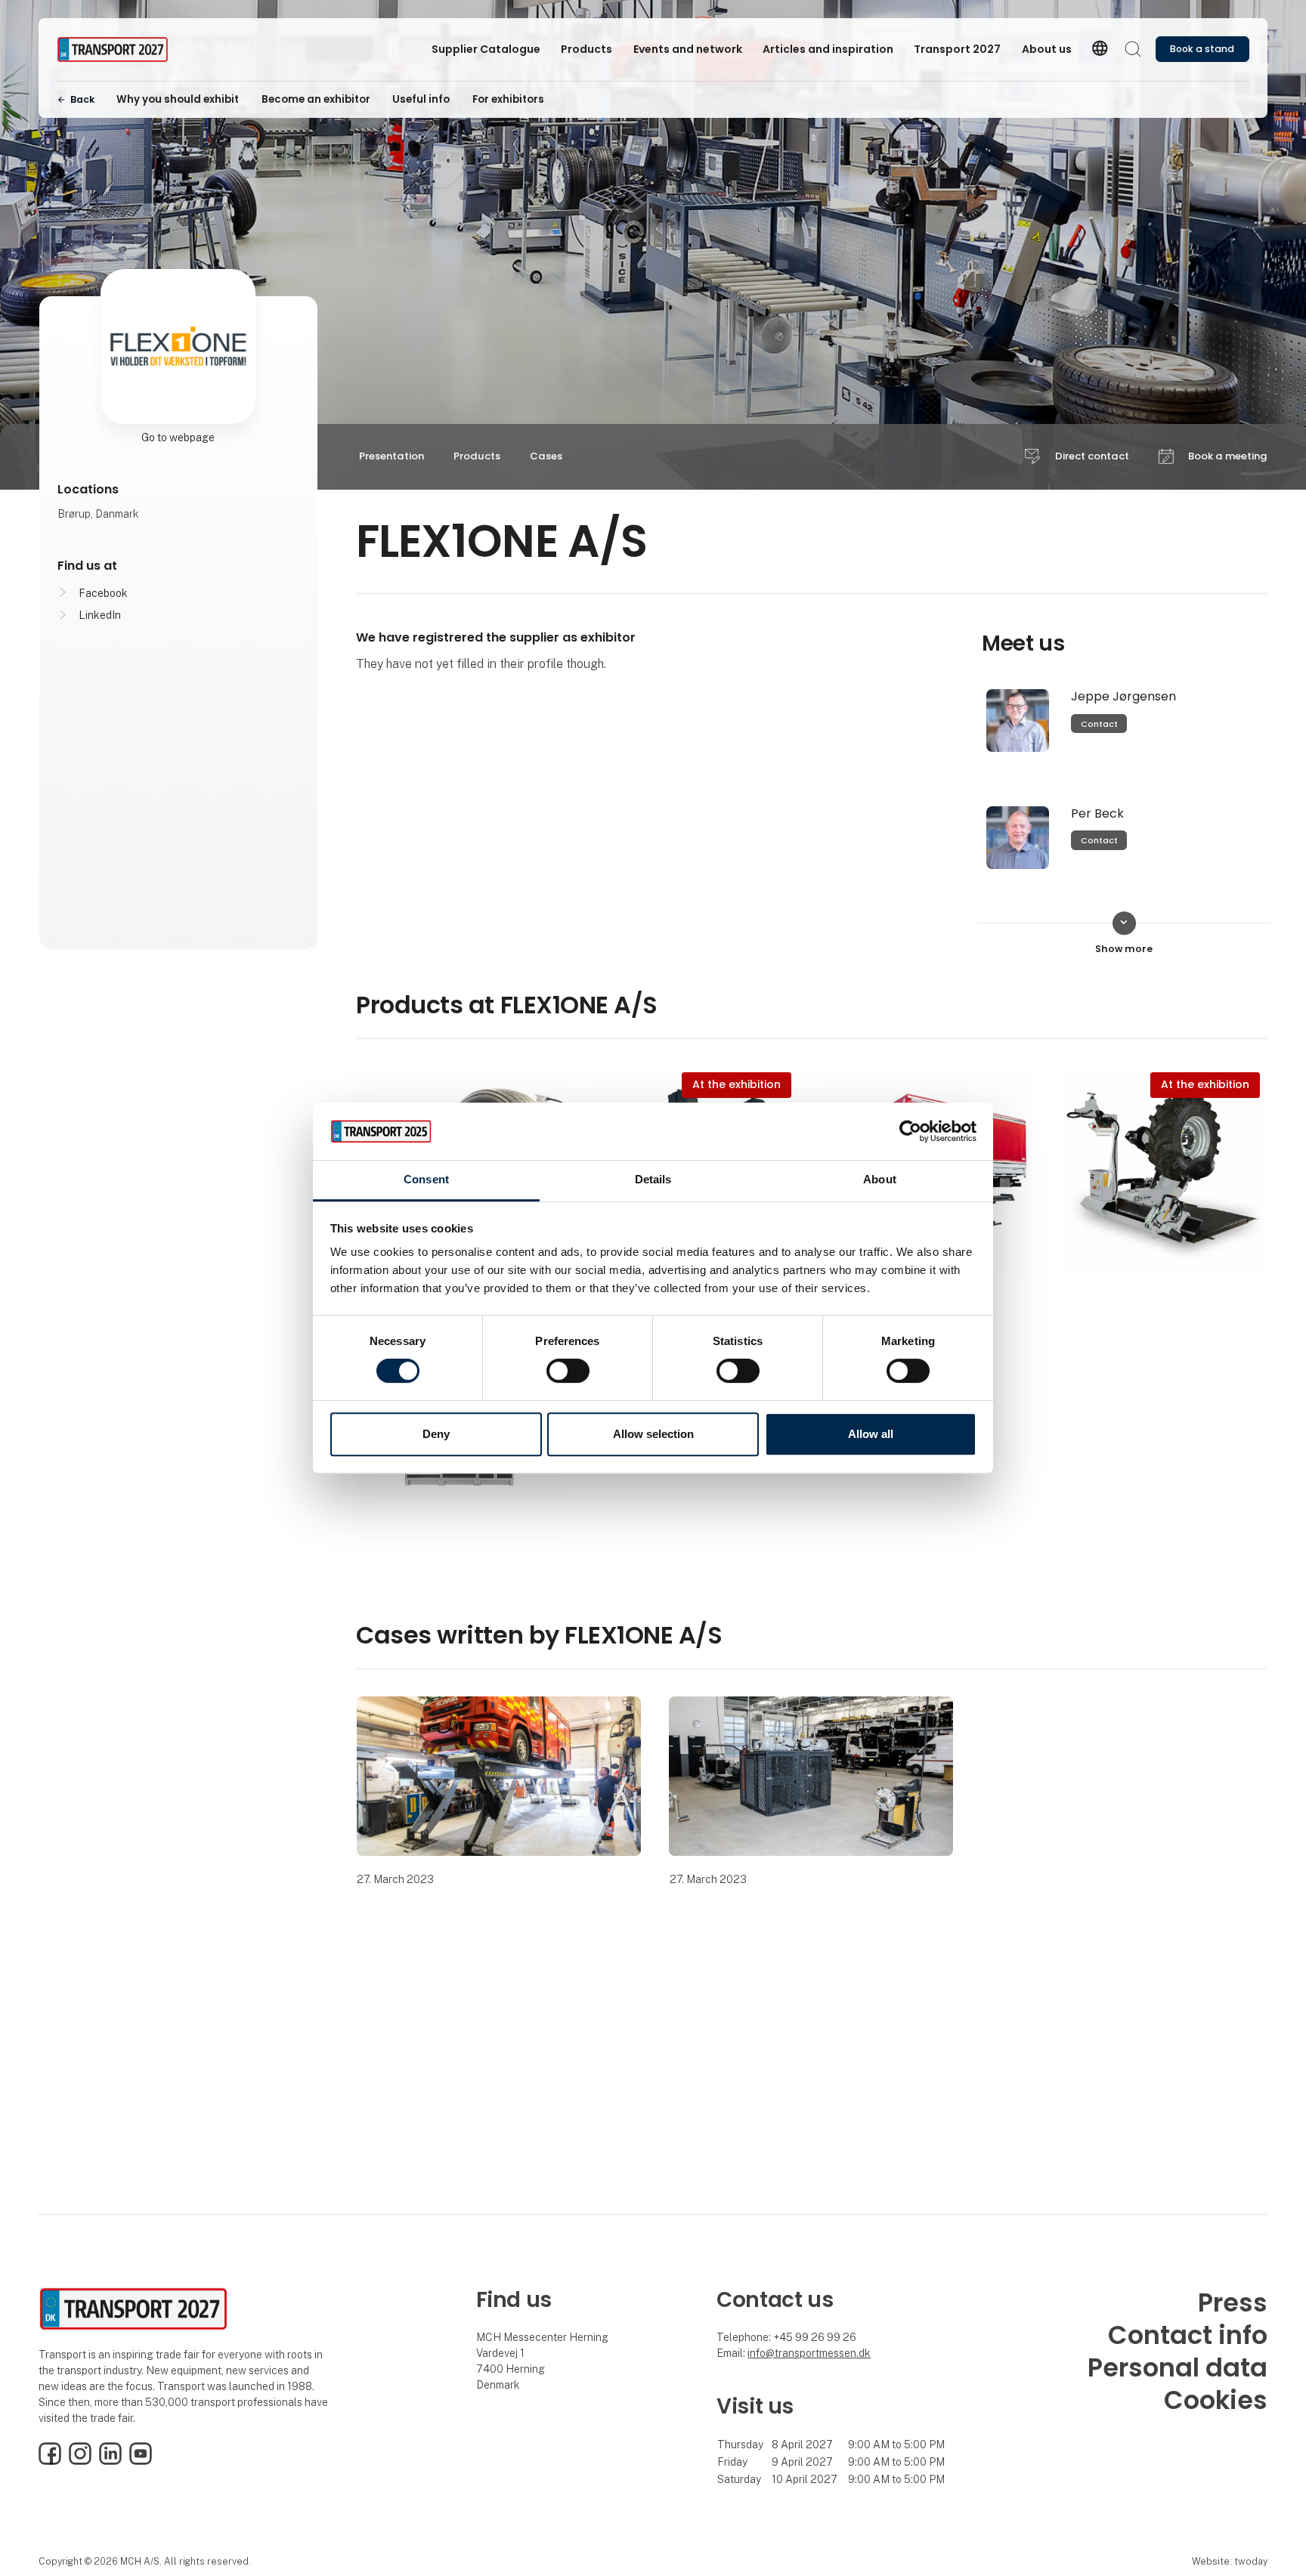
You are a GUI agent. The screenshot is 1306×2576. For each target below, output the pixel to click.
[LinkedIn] (110, 2461)
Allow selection (653, 1434)
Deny (436, 1434)
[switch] (568, 1371)
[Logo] (117, 49)
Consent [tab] (426, 1180)
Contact (1099, 724)
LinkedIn (100, 615)
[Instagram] (80, 2461)
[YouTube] (141, 2461)
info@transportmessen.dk (809, 2353)
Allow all (871, 1434)
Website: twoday (1230, 2561)
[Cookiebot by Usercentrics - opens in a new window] (910, 1131)
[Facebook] (50, 2461)
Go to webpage (178, 438)
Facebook (103, 593)
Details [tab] (653, 1180)
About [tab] (880, 1180)
